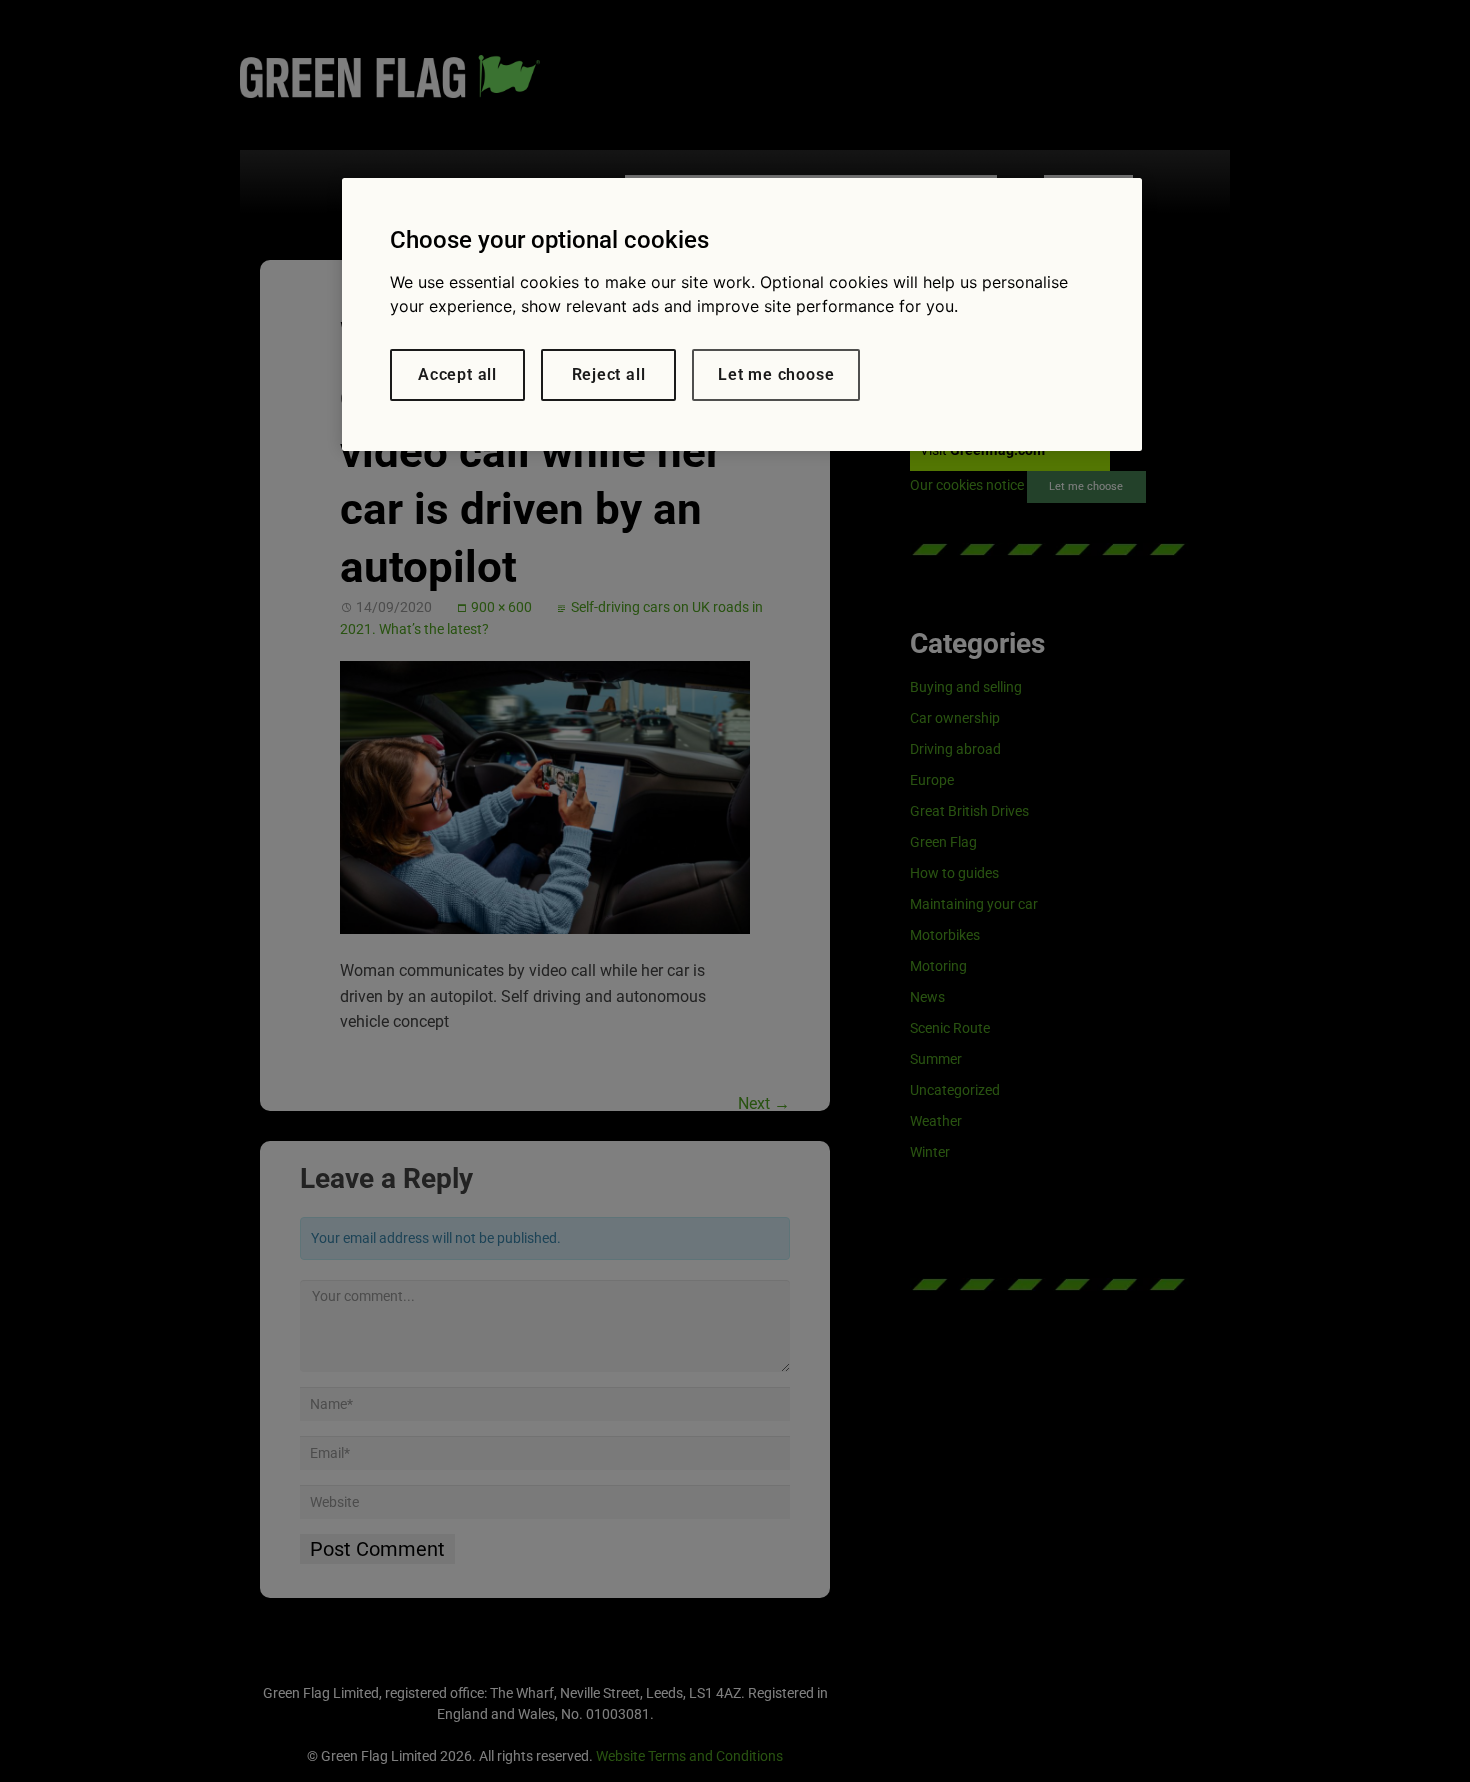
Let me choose (776, 374)
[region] (742, 314)
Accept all (457, 374)
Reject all (609, 374)
